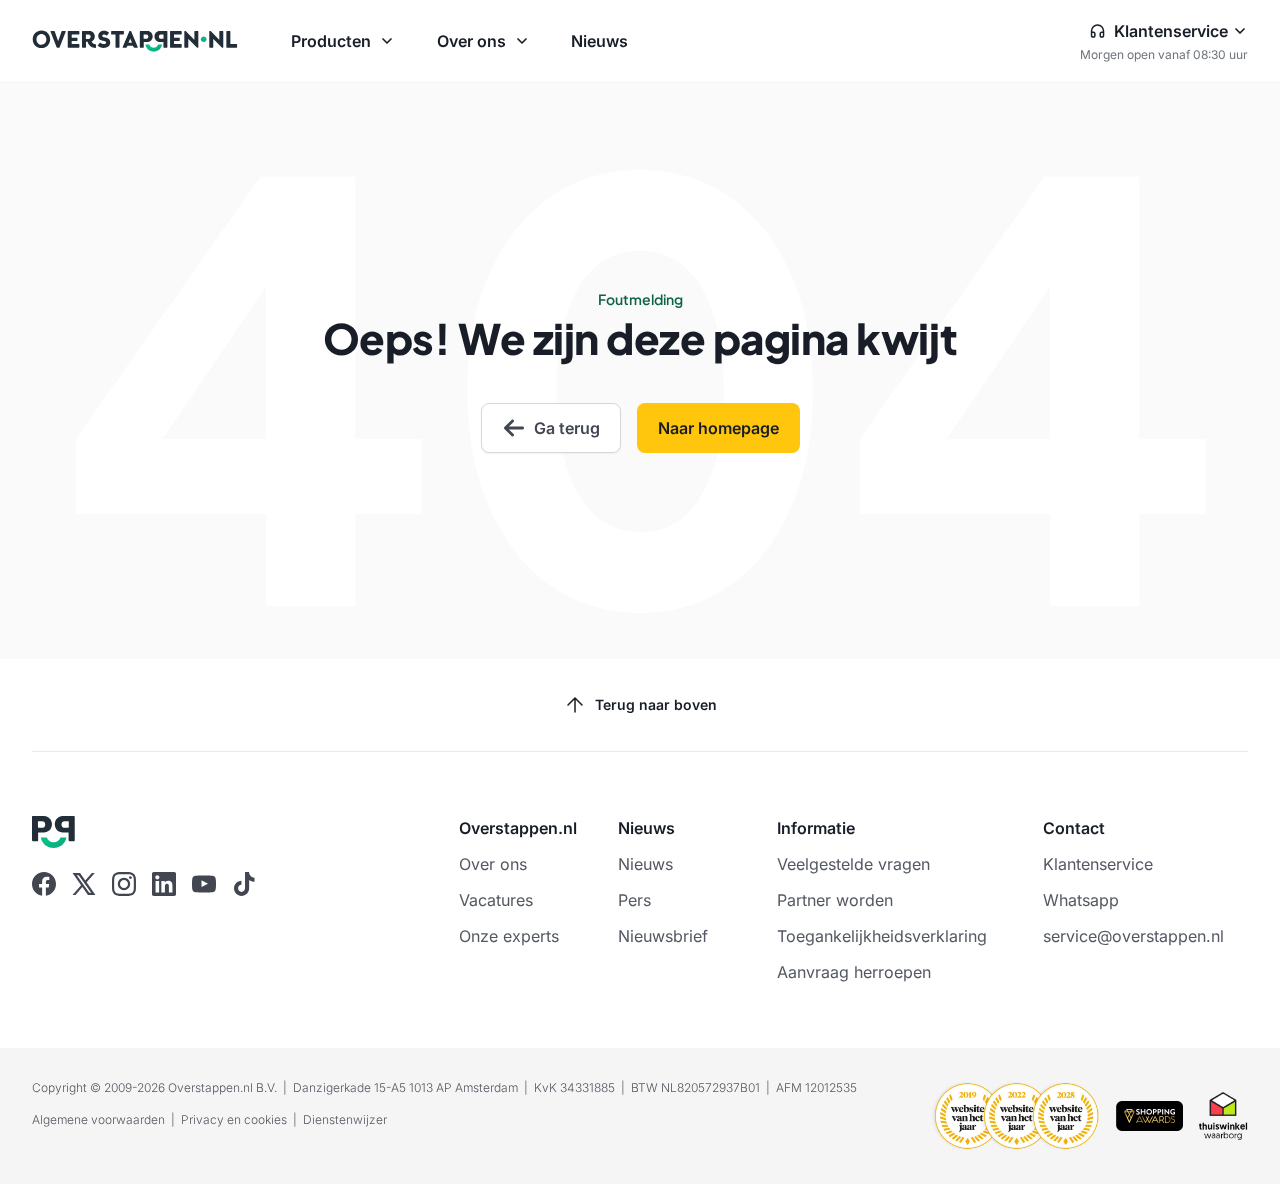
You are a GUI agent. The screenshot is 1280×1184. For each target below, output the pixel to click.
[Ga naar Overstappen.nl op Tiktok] (244, 884)
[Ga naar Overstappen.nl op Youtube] (204, 884)
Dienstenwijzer (345, 1119)
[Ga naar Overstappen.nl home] (135, 41)
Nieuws (599, 41)
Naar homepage (718, 428)
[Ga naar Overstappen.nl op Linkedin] (164, 884)
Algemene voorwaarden (98, 1119)
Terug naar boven (656, 704)
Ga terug (567, 428)
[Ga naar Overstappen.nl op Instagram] (124, 884)
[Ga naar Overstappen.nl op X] (84, 884)
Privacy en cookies (234, 1119)
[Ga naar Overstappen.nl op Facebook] (44, 884)
